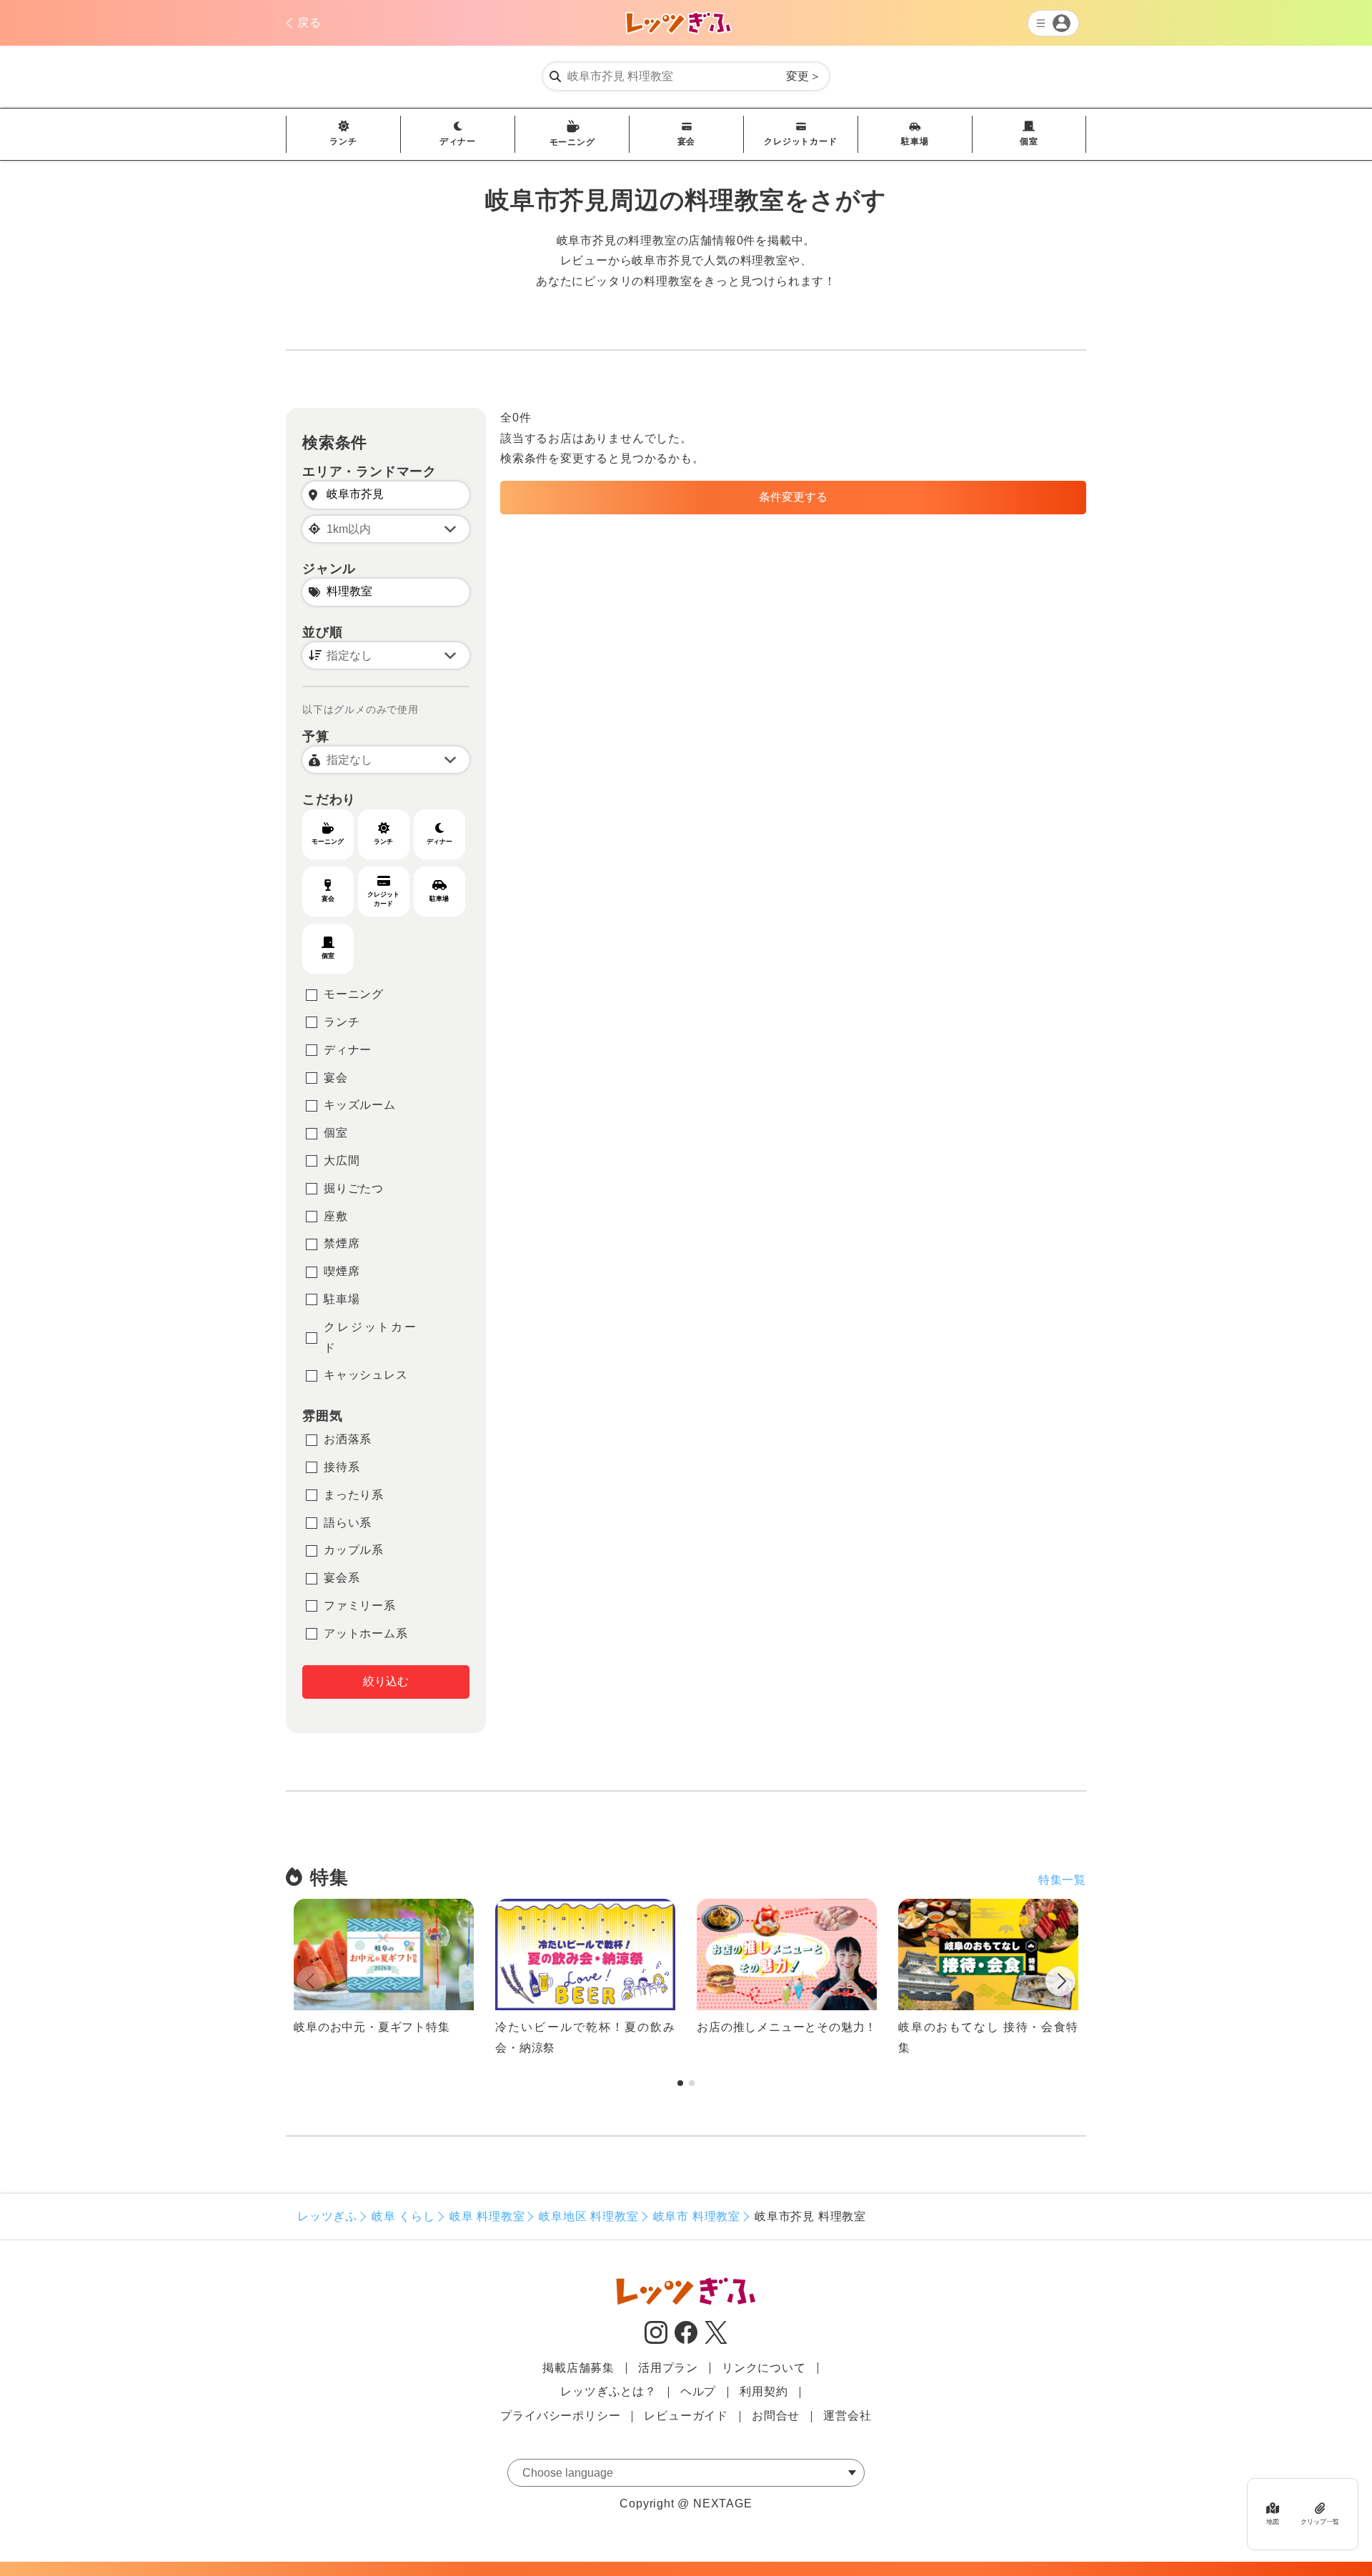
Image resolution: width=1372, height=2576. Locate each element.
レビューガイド (686, 2416)
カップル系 (354, 1550)
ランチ (343, 141)
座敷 (336, 1216)
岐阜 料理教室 (487, 2216)
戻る (309, 23)
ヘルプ (698, 2391)
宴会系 (342, 1578)
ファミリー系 (360, 1606)
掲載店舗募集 (578, 2368)
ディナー (458, 141)
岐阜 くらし (403, 2216)
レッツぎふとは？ (608, 2391)
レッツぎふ (327, 2216)
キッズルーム (360, 1105)
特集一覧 (1062, 1880)
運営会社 (847, 2416)
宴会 (687, 141)
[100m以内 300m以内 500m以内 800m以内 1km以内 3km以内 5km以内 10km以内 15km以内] (386, 529)
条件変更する (793, 497)
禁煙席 (342, 1243)
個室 (1029, 141)
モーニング (572, 142)
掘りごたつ (354, 1188)
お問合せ (776, 2416)
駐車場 (915, 141)
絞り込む (386, 1681)
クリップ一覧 (1320, 2521)
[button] (1060, 1984)
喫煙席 (342, 1271)
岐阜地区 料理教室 (588, 2216)
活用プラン (668, 2368)
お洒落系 (348, 1439)
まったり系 (354, 1495)
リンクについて (764, 2368)
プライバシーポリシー (560, 2416)
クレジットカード (800, 141)
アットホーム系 (366, 1633)
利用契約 (764, 2391)
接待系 (342, 1467)
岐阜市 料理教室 (697, 2216)
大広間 (342, 1160)
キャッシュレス (366, 1375)
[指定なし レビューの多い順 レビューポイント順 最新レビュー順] (386, 655)
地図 (1273, 2521)
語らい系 (348, 1523)
